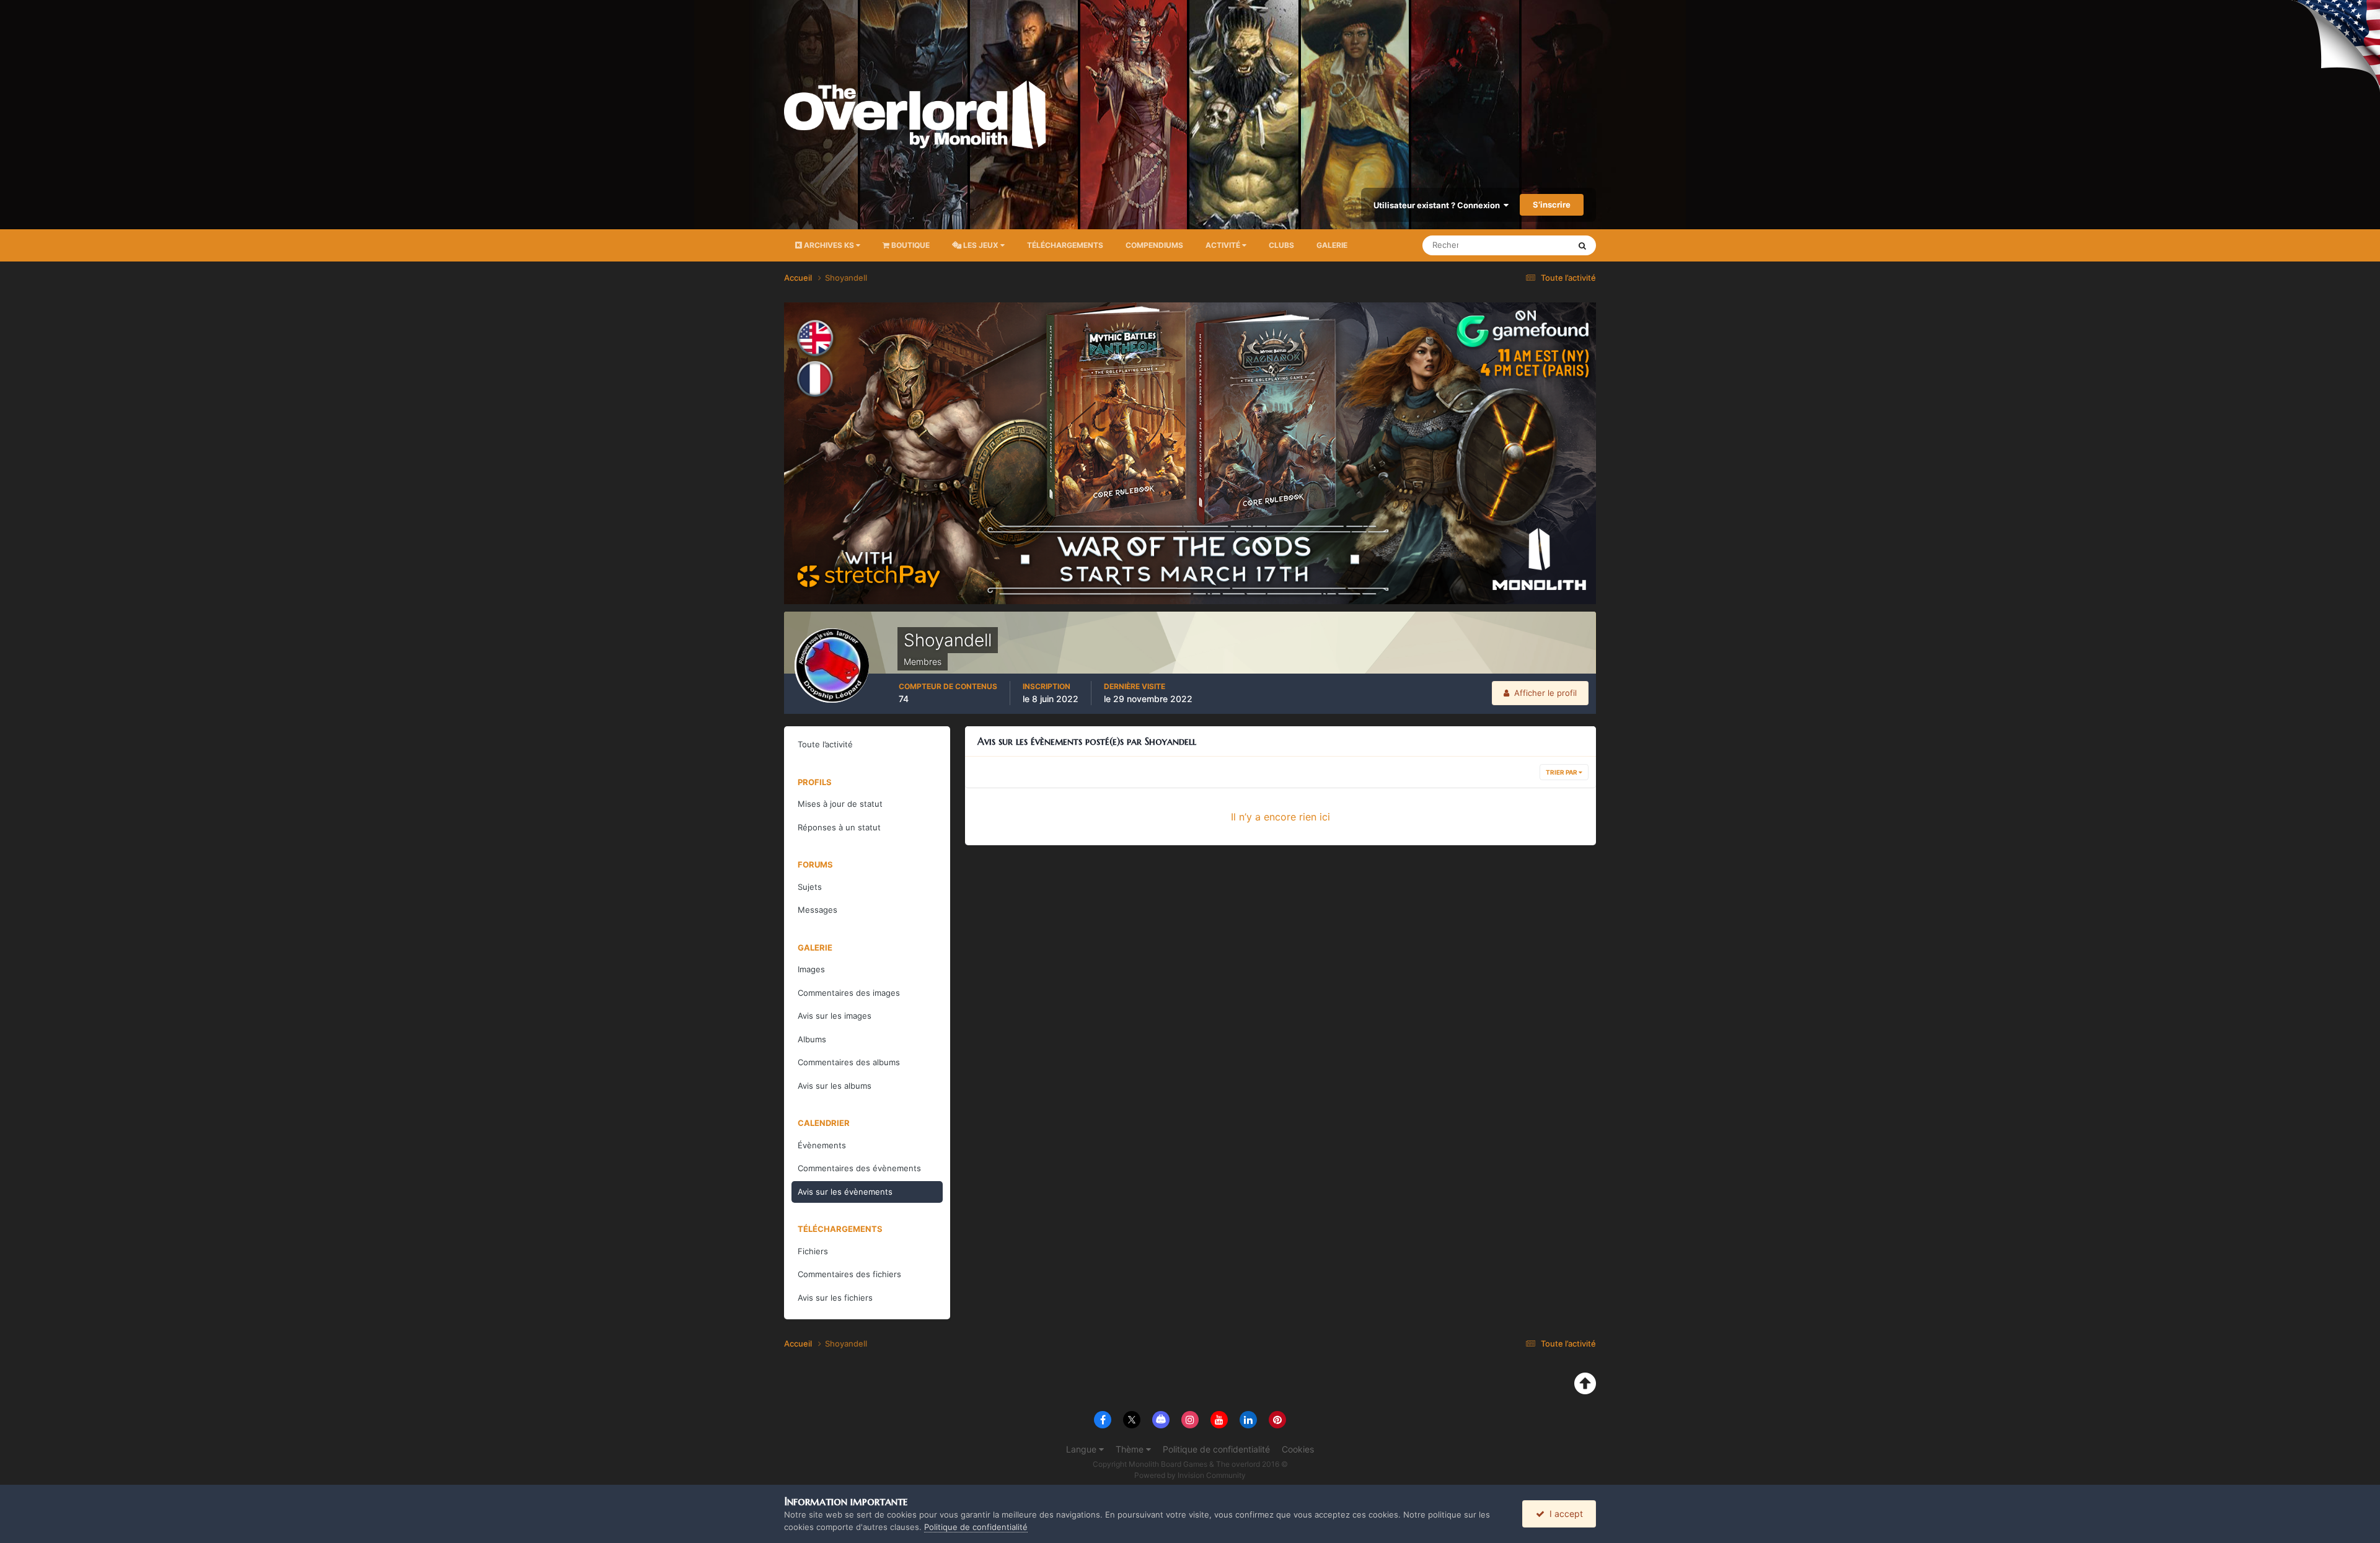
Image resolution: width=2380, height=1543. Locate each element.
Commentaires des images (849, 993)
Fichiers (813, 1251)
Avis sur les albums (835, 1086)
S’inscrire (1552, 204)
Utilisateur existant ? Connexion (1439, 205)
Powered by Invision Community (1190, 1475)
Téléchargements (1065, 245)
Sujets (810, 887)
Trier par (1562, 772)
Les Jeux (981, 245)
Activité (1224, 245)
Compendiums (1154, 245)
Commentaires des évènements (859, 1168)
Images (811, 969)
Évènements (822, 1145)
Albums (812, 1039)
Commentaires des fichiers (849, 1274)
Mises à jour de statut (1515, 245)
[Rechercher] (1582, 245)
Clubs (1281, 245)
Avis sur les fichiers (835, 1298)
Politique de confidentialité (1216, 1449)
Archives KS (829, 245)
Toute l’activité (825, 744)
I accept (1564, 1514)
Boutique (910, 245)
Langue (1082, 1449)
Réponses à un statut (839, 827)
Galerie (1332, 245)
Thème (1131, 1449)
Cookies (1298, 1449)
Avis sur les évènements (845, 1192)
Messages (818, 910)
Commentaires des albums (849, 1062)
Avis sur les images (835, 1016)
